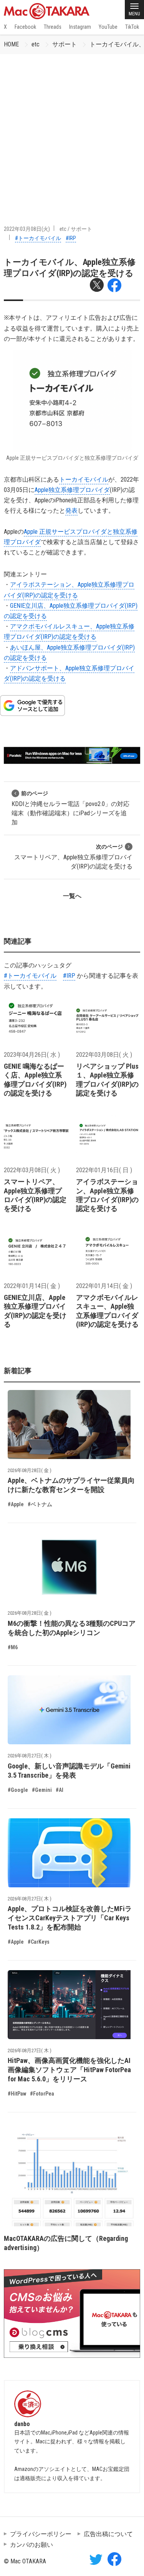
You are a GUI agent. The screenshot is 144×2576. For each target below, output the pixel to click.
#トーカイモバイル (38, 238)
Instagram (80, 27)
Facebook (25, 27)
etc (36, 44)
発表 (71, 511)
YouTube (108, 27)
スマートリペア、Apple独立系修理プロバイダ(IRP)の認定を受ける (73, 857)
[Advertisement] (72, 130)
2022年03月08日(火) (27, 229)
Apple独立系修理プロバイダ (72, 490)
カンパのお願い (31, 2545)
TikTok (132, 27)
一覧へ (72, 896)
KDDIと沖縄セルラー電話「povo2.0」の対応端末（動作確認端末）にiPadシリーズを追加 (70, 808)
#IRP (71, 238)
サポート (65, 44)
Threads (53, 27)
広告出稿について (108, 2534)
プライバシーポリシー (41, 2534)
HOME (11, 44)
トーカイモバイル (84, 480)
